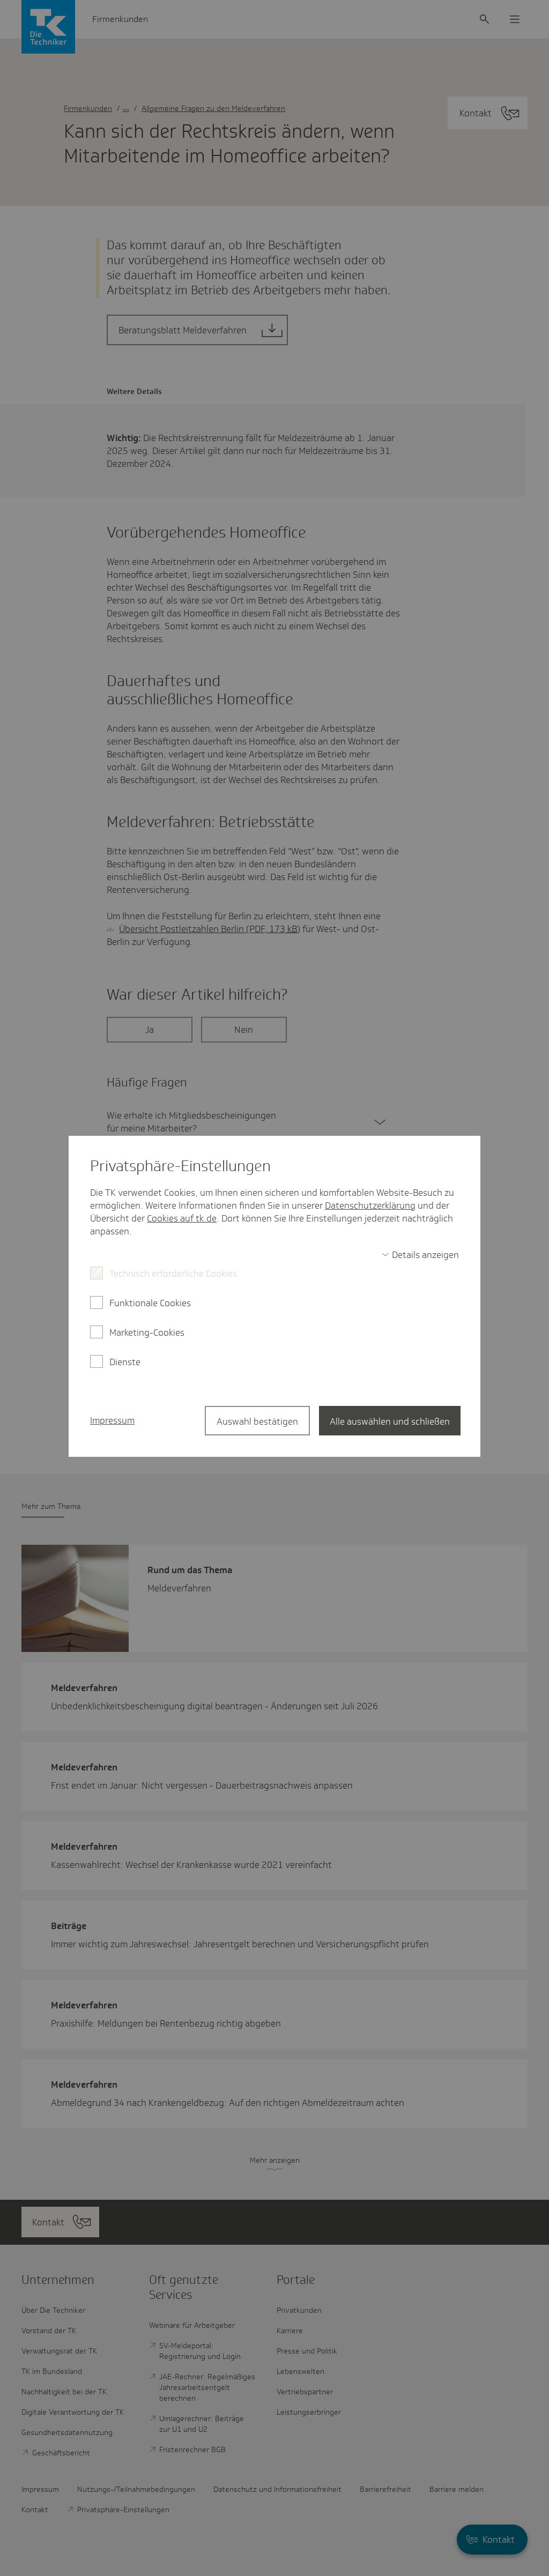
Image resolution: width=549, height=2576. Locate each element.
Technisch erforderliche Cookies (173, 1274)
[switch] (420, 1255)
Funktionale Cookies (150, 1303)
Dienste (125, 1362)
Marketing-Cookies (147, 1332)
